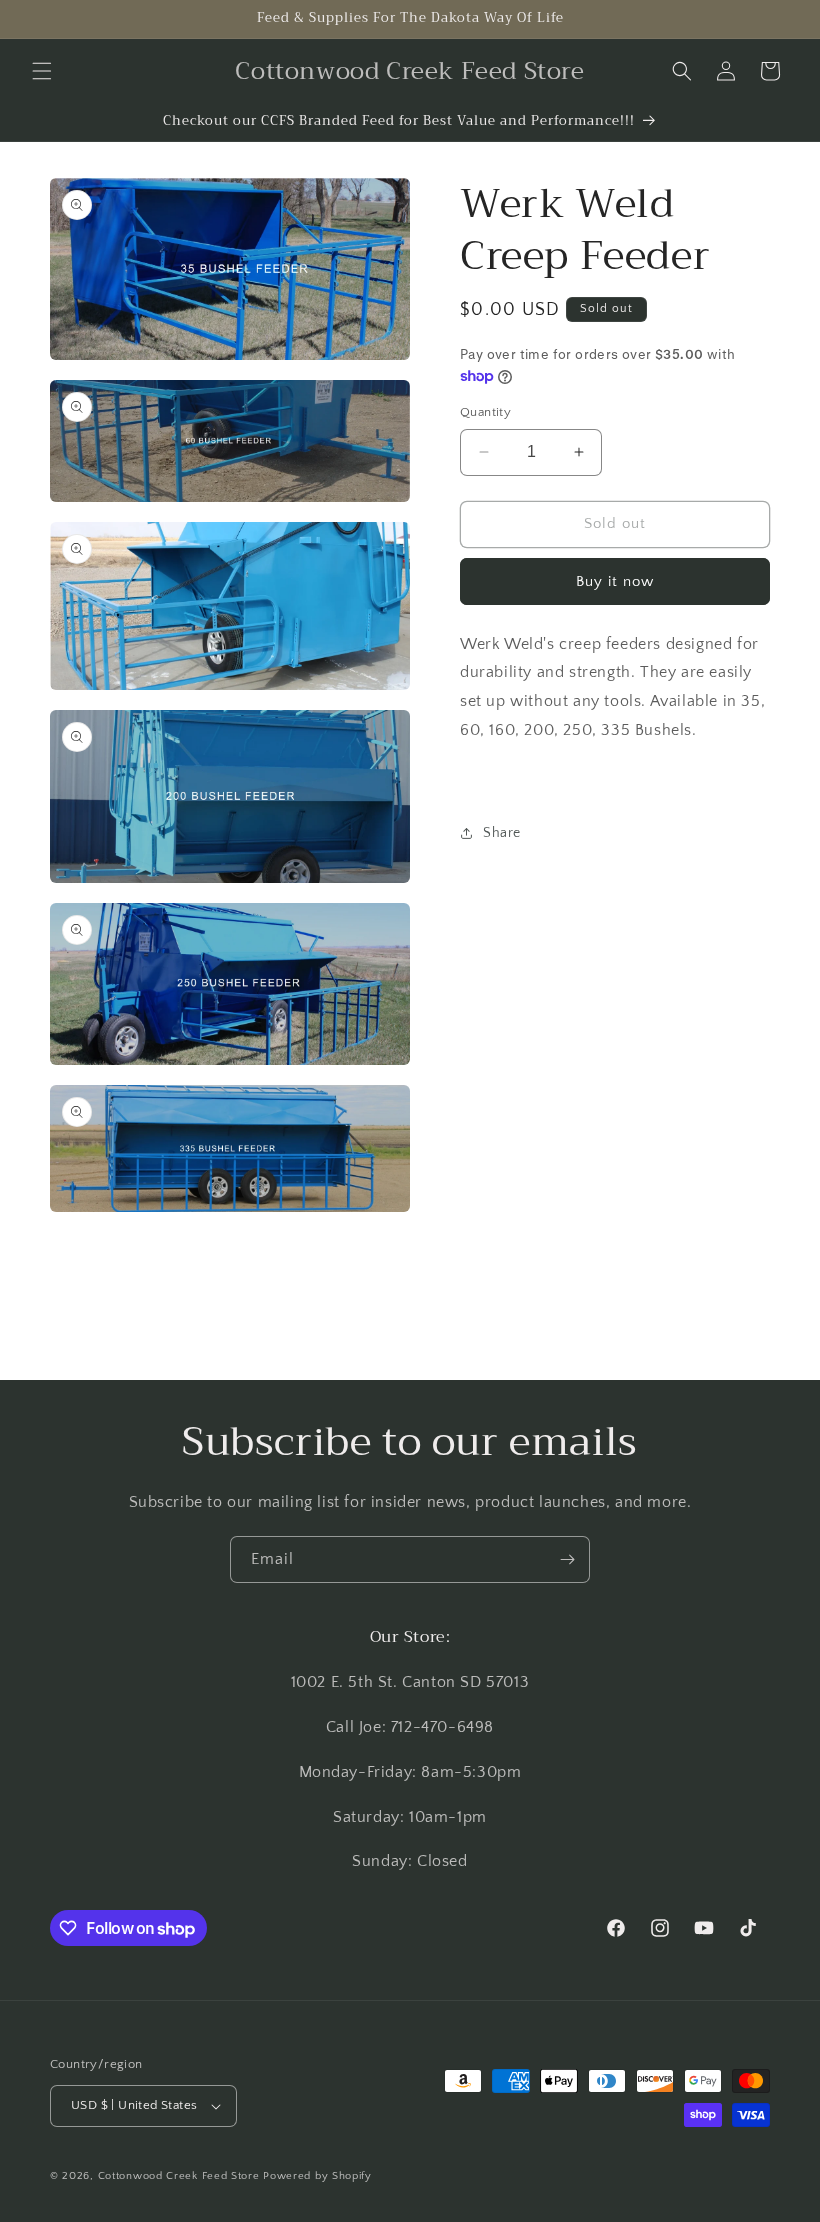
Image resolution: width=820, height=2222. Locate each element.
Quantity (485, 412)
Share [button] (502, 833)
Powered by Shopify (317, 2176)
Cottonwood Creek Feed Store (179, 2176)
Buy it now (615, 581)
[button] (42, 71)
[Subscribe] (567, 1559)
